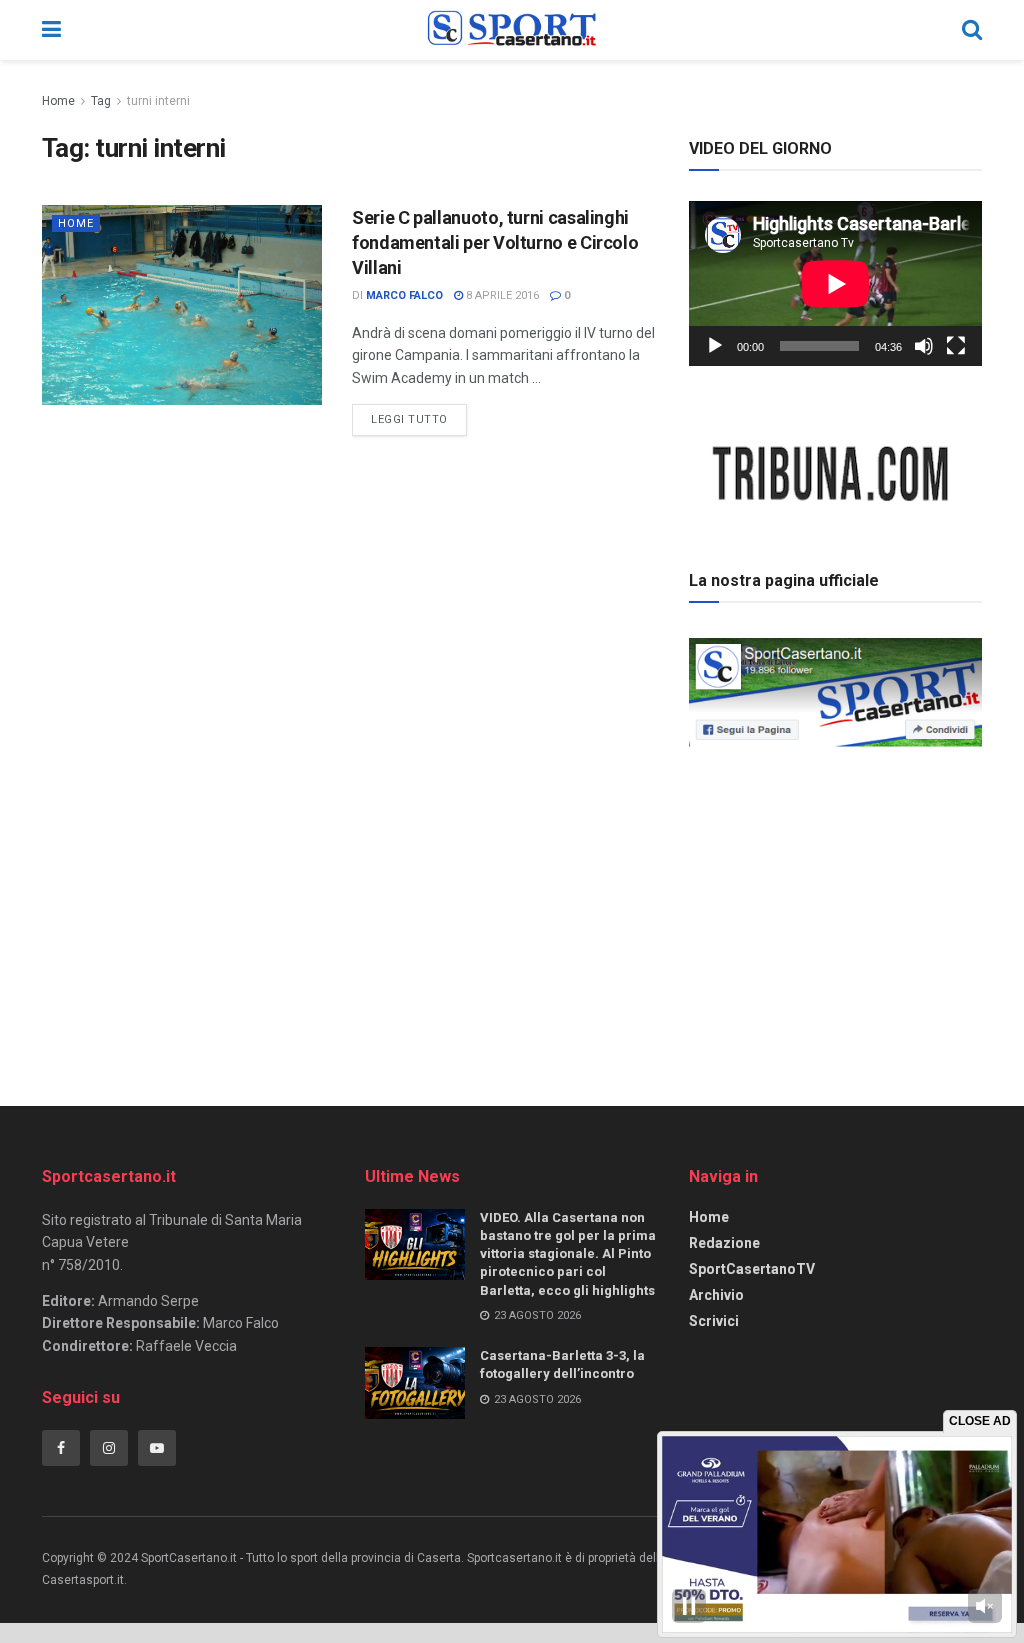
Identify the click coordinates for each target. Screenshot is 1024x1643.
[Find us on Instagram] (109, 1448)
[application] (835, 283)
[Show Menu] (51, 30)
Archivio (716, 1295)
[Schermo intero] (956, 346)
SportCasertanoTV (752, 1269)
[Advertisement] (839, 894)
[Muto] (924, 346)
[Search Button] (972, 30)
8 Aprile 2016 (501, 295)
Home (58, 101)
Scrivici (714, 1321)
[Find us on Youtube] (157, 1448)
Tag (101, 101)
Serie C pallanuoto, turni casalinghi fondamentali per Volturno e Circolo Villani (495, 242)
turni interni (158, 101)
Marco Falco (404, 295)
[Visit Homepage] (511, 30)
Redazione (724, 1243)
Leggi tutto (419, 415)
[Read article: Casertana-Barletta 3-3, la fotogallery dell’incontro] (415, 1383)
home (76, 223)
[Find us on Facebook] (61, 1448)
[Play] (715, 346)
